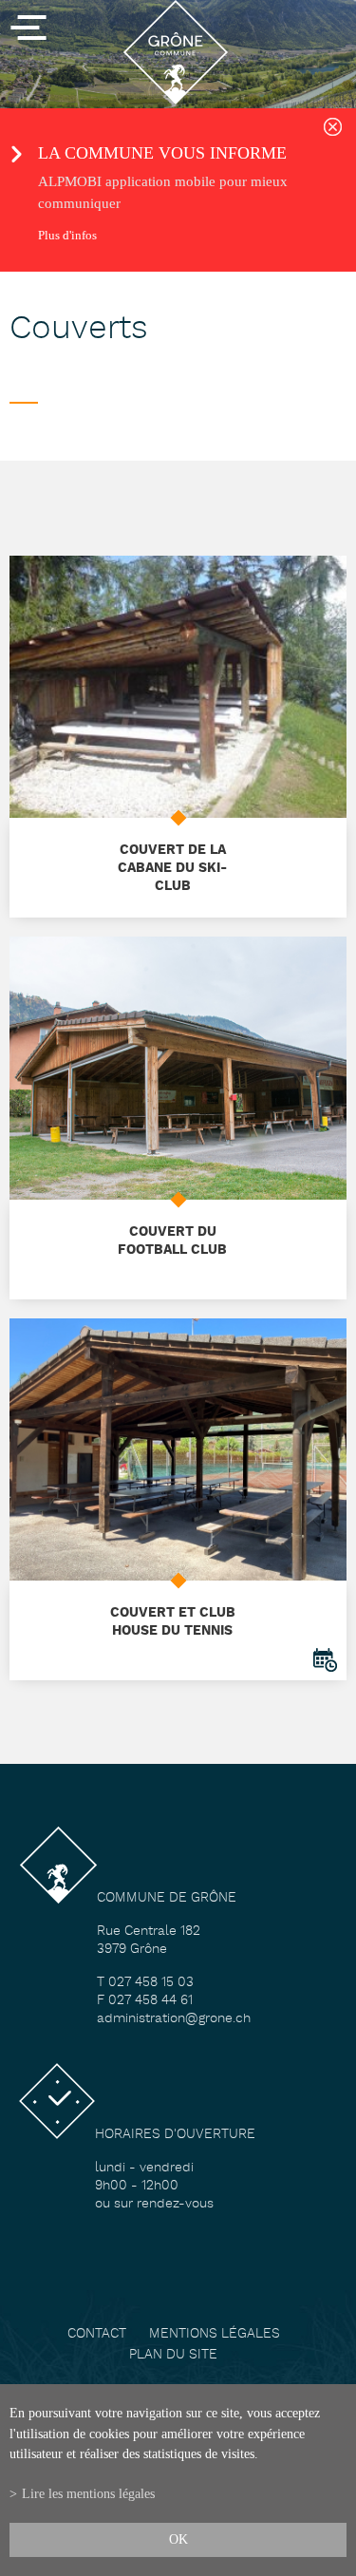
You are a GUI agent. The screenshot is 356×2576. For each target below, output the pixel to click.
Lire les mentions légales (88, 2493)
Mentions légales (215, 2334)
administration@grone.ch (174, 2019)
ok (178, 2539)
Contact (97, 2334)
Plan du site (173, 2355)
